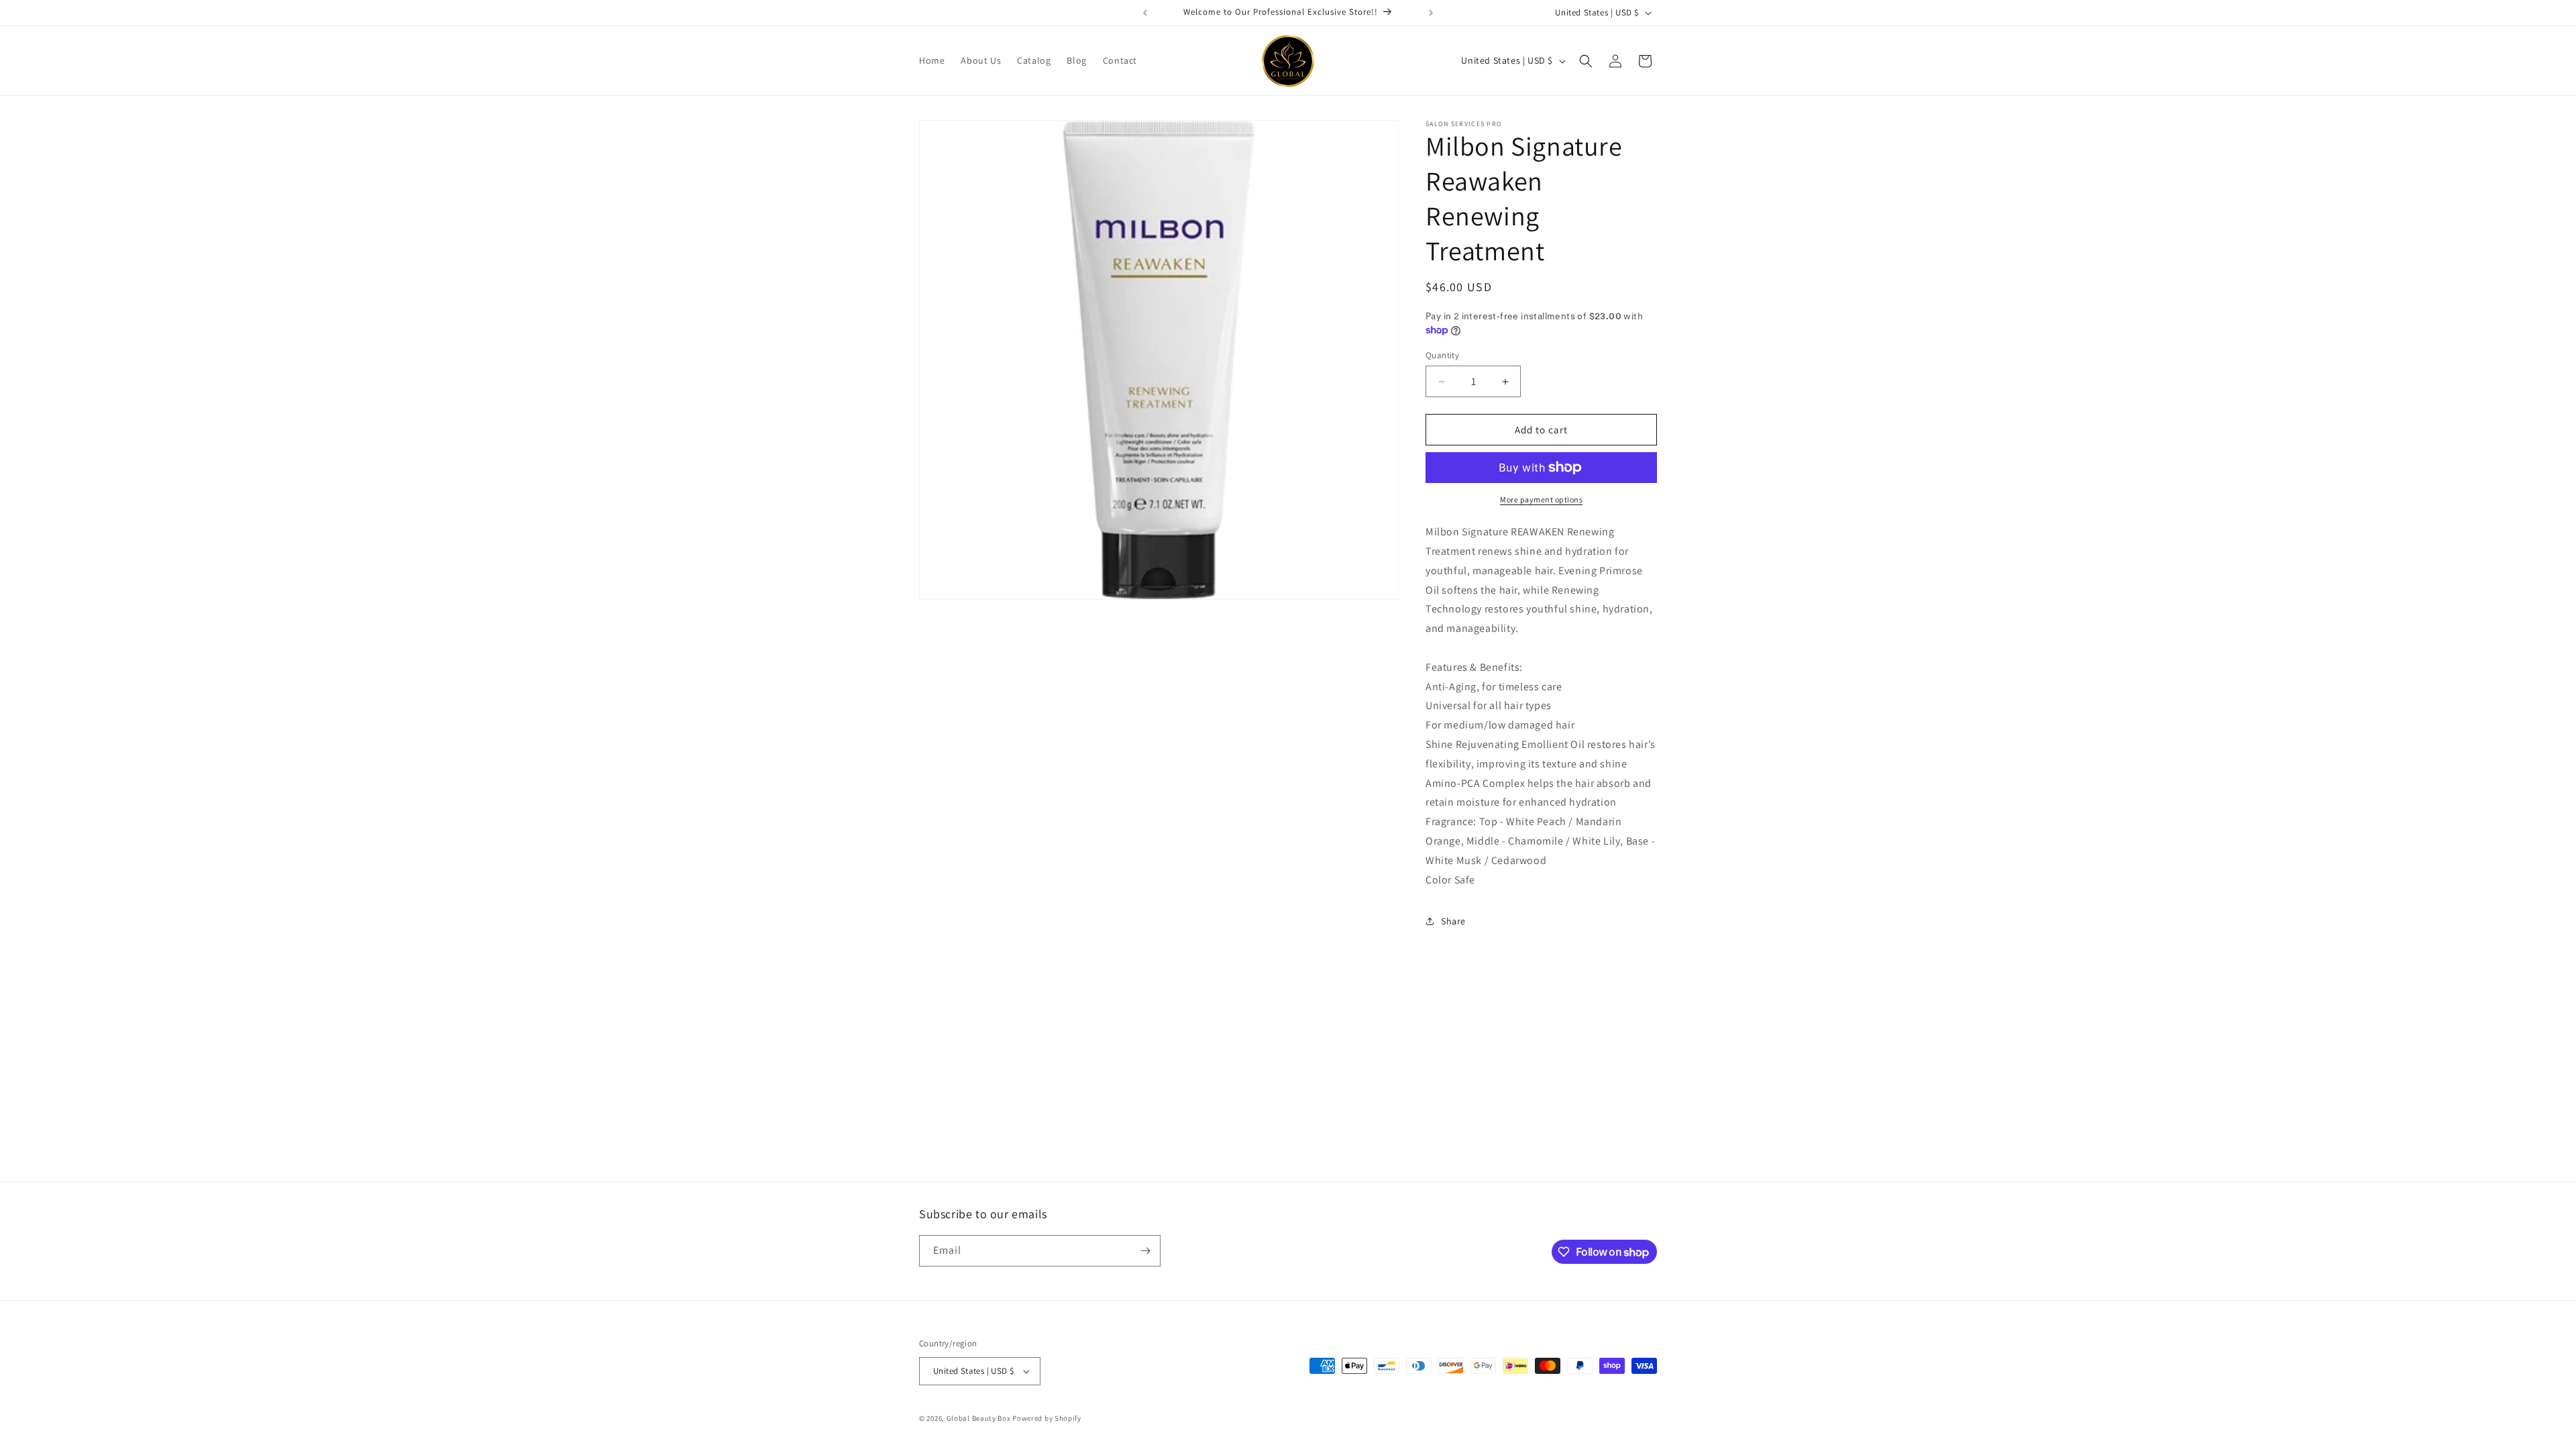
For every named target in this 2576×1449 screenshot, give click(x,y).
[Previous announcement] (1145, 13)
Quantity (1442, 355)
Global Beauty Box (979, 1418)
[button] (1586, 61)
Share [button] (1453, 921)
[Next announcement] (1431, 13)
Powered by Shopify (1047, 1418)
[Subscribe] (1145, 1251)
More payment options (1541, 499)
